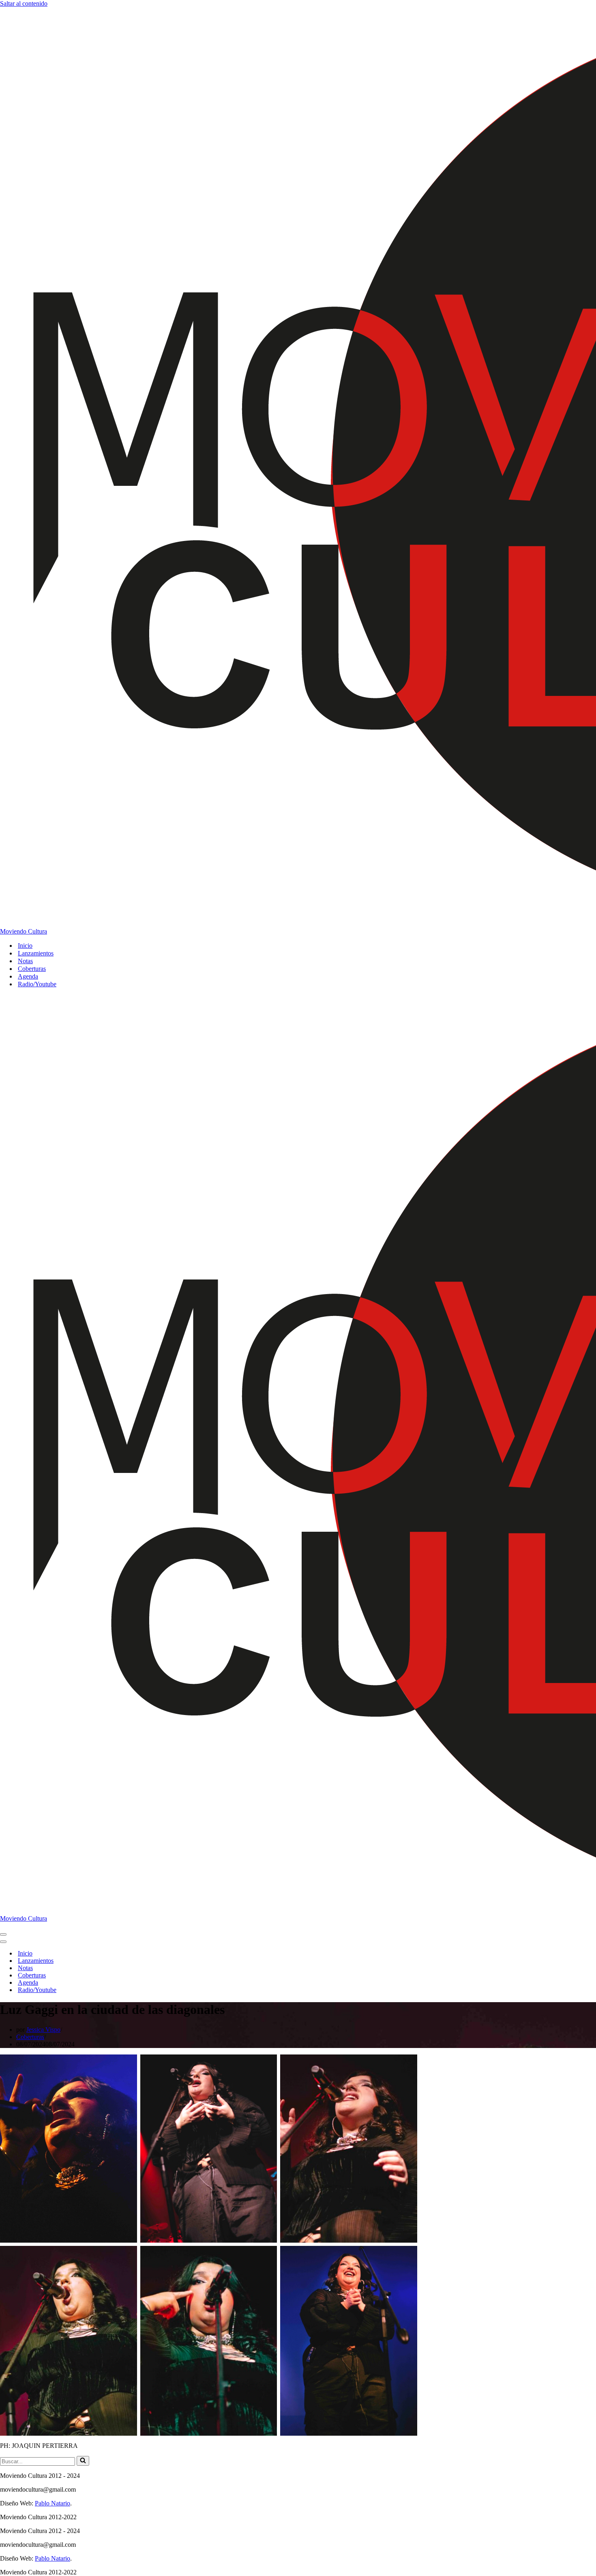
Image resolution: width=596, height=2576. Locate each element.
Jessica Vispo (43, 2030)
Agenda (28, 976)
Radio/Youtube (37, 984)
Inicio (25, 946)
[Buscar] (83, 2461)
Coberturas (32, 969)
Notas (25, 961)
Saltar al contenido (24, 3)
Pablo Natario (53, 2503)
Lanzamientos (36, 953)
